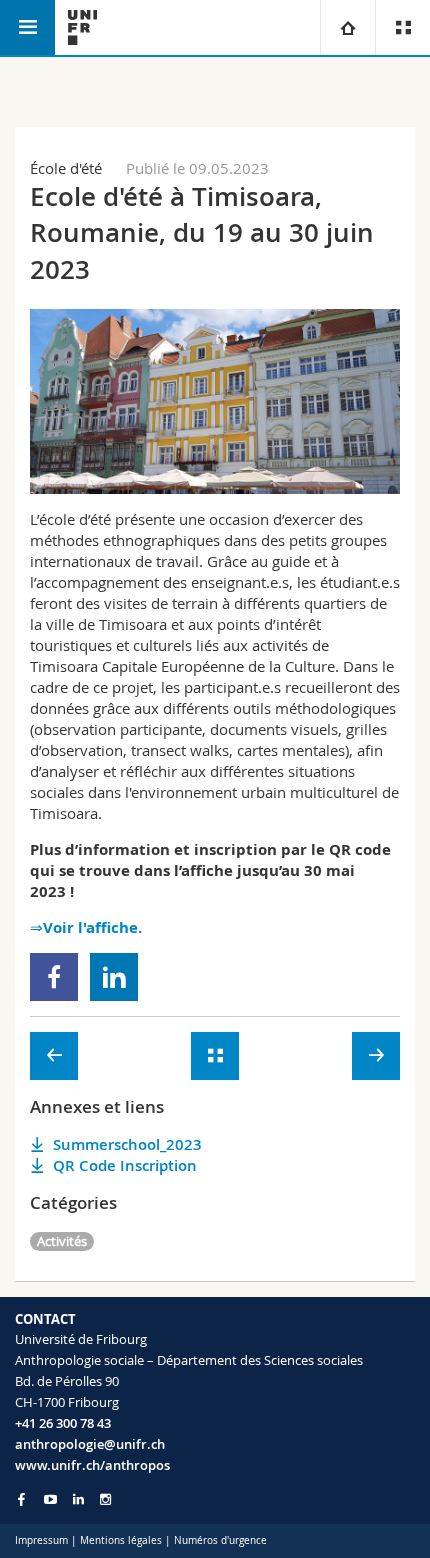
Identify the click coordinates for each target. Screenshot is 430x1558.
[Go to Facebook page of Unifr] (21, 1499)
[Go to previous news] (54, 1056)
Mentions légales (121, 1540)
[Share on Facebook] (54, 977)
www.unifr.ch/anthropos (92, 1465)
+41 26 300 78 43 (63, 1423)
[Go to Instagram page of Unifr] (105, 1499)
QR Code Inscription (125, 1165)
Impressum (41, 1540)
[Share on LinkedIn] (114, 977)
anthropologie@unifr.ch (90, 1444)
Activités (62, 1241)
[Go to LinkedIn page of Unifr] (78, 1499)
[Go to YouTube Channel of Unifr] (50, 1499)
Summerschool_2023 (127, 1144)
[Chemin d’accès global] (347, 27)
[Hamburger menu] (27, 27)
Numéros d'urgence (220, 1540)
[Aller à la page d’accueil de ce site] (82, 27)
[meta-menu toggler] (402, 27)
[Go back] (215, 1056)
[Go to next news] (376, 1056)
